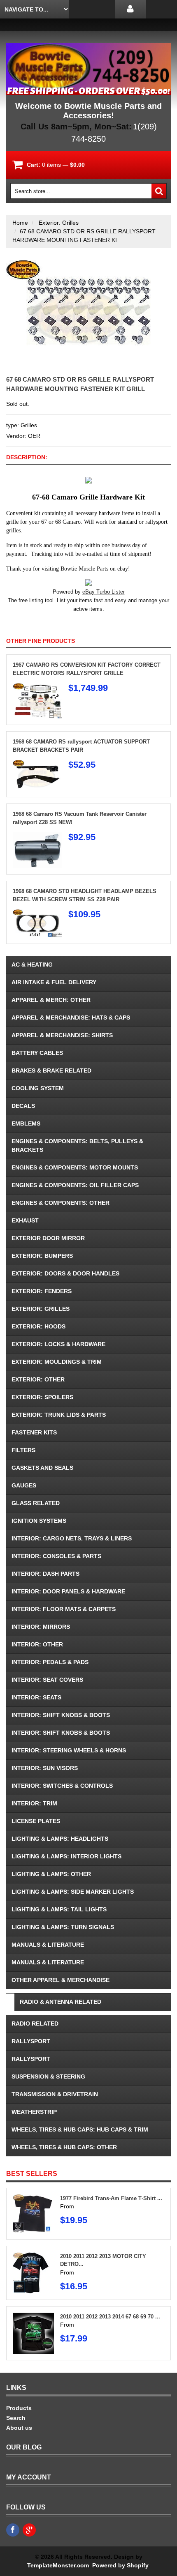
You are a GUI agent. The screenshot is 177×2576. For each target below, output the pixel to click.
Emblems (26, 1123)
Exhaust (25, 1220)
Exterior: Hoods (38, 1326)
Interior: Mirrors (41, 1627)
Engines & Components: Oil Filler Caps (75, 1185)
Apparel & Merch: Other (51, 1000)
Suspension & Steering (48, 2076)
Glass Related (36, 1503)
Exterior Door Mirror (48, 1238)
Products (19, 2408)
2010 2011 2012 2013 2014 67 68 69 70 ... (110, 2317)
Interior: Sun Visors (45, 1768)
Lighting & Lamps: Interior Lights (66, 1856)
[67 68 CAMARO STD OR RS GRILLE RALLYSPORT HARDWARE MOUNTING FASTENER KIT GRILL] (88, 264)
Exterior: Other (38, 1379)
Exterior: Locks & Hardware (58, 1344)
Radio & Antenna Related (61, 2002)
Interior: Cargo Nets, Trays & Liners (72, 1538)
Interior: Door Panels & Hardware (68, 1591)
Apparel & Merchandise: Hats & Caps (71, 1018)
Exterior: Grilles (59, 223)
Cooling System (38, 1088)
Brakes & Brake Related (51, 1070)
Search (16, 2418)
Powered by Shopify (120, 2565)
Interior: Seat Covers (47, 1680)
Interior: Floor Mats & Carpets (64, 1609)
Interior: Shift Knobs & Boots (61, 1715)
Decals (23, 1106)
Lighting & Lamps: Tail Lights (59, 1909)
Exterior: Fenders (42, 1291)
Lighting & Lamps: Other (51, 1874)
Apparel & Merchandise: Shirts (62, 1035)
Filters (23, 1450)
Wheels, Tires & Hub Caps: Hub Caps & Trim (80, 2129)
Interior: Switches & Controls (62, 1786)
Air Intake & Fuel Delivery (54, 982)
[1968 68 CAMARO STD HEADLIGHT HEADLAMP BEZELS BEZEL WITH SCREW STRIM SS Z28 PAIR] (37, 914)
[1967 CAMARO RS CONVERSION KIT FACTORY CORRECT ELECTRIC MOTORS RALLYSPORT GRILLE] (37, 687)
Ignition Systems (39, 1521)
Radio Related (35, 2024)
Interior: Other (37, 1644)
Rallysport (31, 2041)
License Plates (36, 1821)
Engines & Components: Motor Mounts (75, 1167)
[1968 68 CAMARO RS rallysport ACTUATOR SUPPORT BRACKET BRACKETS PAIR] (37, 764)
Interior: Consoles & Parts (56, 1556)
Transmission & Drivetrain (55, 2094)
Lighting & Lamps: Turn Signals (63, 1927)
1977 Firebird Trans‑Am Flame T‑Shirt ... (111, 2198)
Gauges (24, 1485)
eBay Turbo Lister (104, 592)
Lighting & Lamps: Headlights (60, 1839)
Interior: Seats (36, 1697)
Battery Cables (37, 1053)
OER (34, 436)
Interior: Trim (34, 1803)
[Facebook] (13, 2530)
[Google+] (29, 2530)
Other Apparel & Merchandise (61, 1980)
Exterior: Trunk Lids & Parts (59, 1415)
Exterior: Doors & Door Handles (65, 1273)
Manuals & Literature (48, 1945)
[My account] (130, 9)
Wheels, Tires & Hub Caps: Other (64, 2147)
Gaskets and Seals (42, 1468)
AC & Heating (32, 965)
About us (19, 2428)
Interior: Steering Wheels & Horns (69, 1750)
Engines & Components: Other (61, 1203)
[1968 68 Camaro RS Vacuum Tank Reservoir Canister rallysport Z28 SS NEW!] (37, 836)
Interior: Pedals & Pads (50, 1662)
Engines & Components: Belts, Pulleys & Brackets (77, 1145)
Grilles (29, 425)
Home (20, 223)
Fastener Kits (34, 1432)
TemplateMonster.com (58, 2565)
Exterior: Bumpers (42, 1256)
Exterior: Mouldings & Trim (57, 1362)
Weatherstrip (34, 2112)
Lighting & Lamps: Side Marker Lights (73, 1892)
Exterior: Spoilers (42, 1397)
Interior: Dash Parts (45, 1574)
